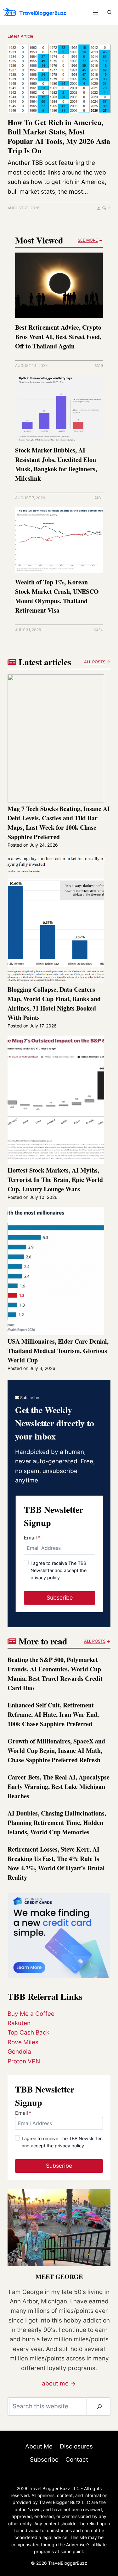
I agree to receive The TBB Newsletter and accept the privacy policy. (59, 1570)
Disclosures (76, 2446)
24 (101, 630)
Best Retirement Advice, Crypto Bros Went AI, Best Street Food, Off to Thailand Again (58, 337)
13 (108, 208)
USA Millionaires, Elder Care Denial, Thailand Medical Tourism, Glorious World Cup (58, 1351)
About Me (39, 2446)
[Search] (99, 2406)
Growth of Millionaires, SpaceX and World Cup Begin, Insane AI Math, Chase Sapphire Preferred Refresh (56, 1750)
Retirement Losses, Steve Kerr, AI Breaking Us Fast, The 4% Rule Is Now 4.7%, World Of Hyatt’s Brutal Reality (56, 1863)
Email (32, 1538)
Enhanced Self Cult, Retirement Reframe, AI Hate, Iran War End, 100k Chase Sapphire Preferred (53, 1714)
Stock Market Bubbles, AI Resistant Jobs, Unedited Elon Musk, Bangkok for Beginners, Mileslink (56, 464)
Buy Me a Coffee (31, 2014)
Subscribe (44, 2460)
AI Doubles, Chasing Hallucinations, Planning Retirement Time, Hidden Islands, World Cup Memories (57, 1823)
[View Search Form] (110, 13)
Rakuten (19, 2023)
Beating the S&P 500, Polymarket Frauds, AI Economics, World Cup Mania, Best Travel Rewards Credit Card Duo (55, 1674)
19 (101, 366)
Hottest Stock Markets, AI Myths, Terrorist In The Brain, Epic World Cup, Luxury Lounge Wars (55, 1180)
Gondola (19, 2052)
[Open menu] (95, 12)
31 (101, 498)
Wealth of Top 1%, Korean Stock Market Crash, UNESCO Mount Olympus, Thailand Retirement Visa (57, 596)
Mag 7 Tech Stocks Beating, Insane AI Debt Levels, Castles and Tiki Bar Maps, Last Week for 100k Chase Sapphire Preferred (59, 823)
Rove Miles (23, 2042)
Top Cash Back (28, 2033)
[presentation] (59, 79)
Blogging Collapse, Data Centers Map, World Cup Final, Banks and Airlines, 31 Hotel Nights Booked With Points (54, 1003)
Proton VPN (24, 2061)
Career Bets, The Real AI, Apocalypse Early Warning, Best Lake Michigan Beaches (59, 1787)
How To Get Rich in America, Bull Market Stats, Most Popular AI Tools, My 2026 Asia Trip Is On (59, 136)
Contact (77, 2460)
